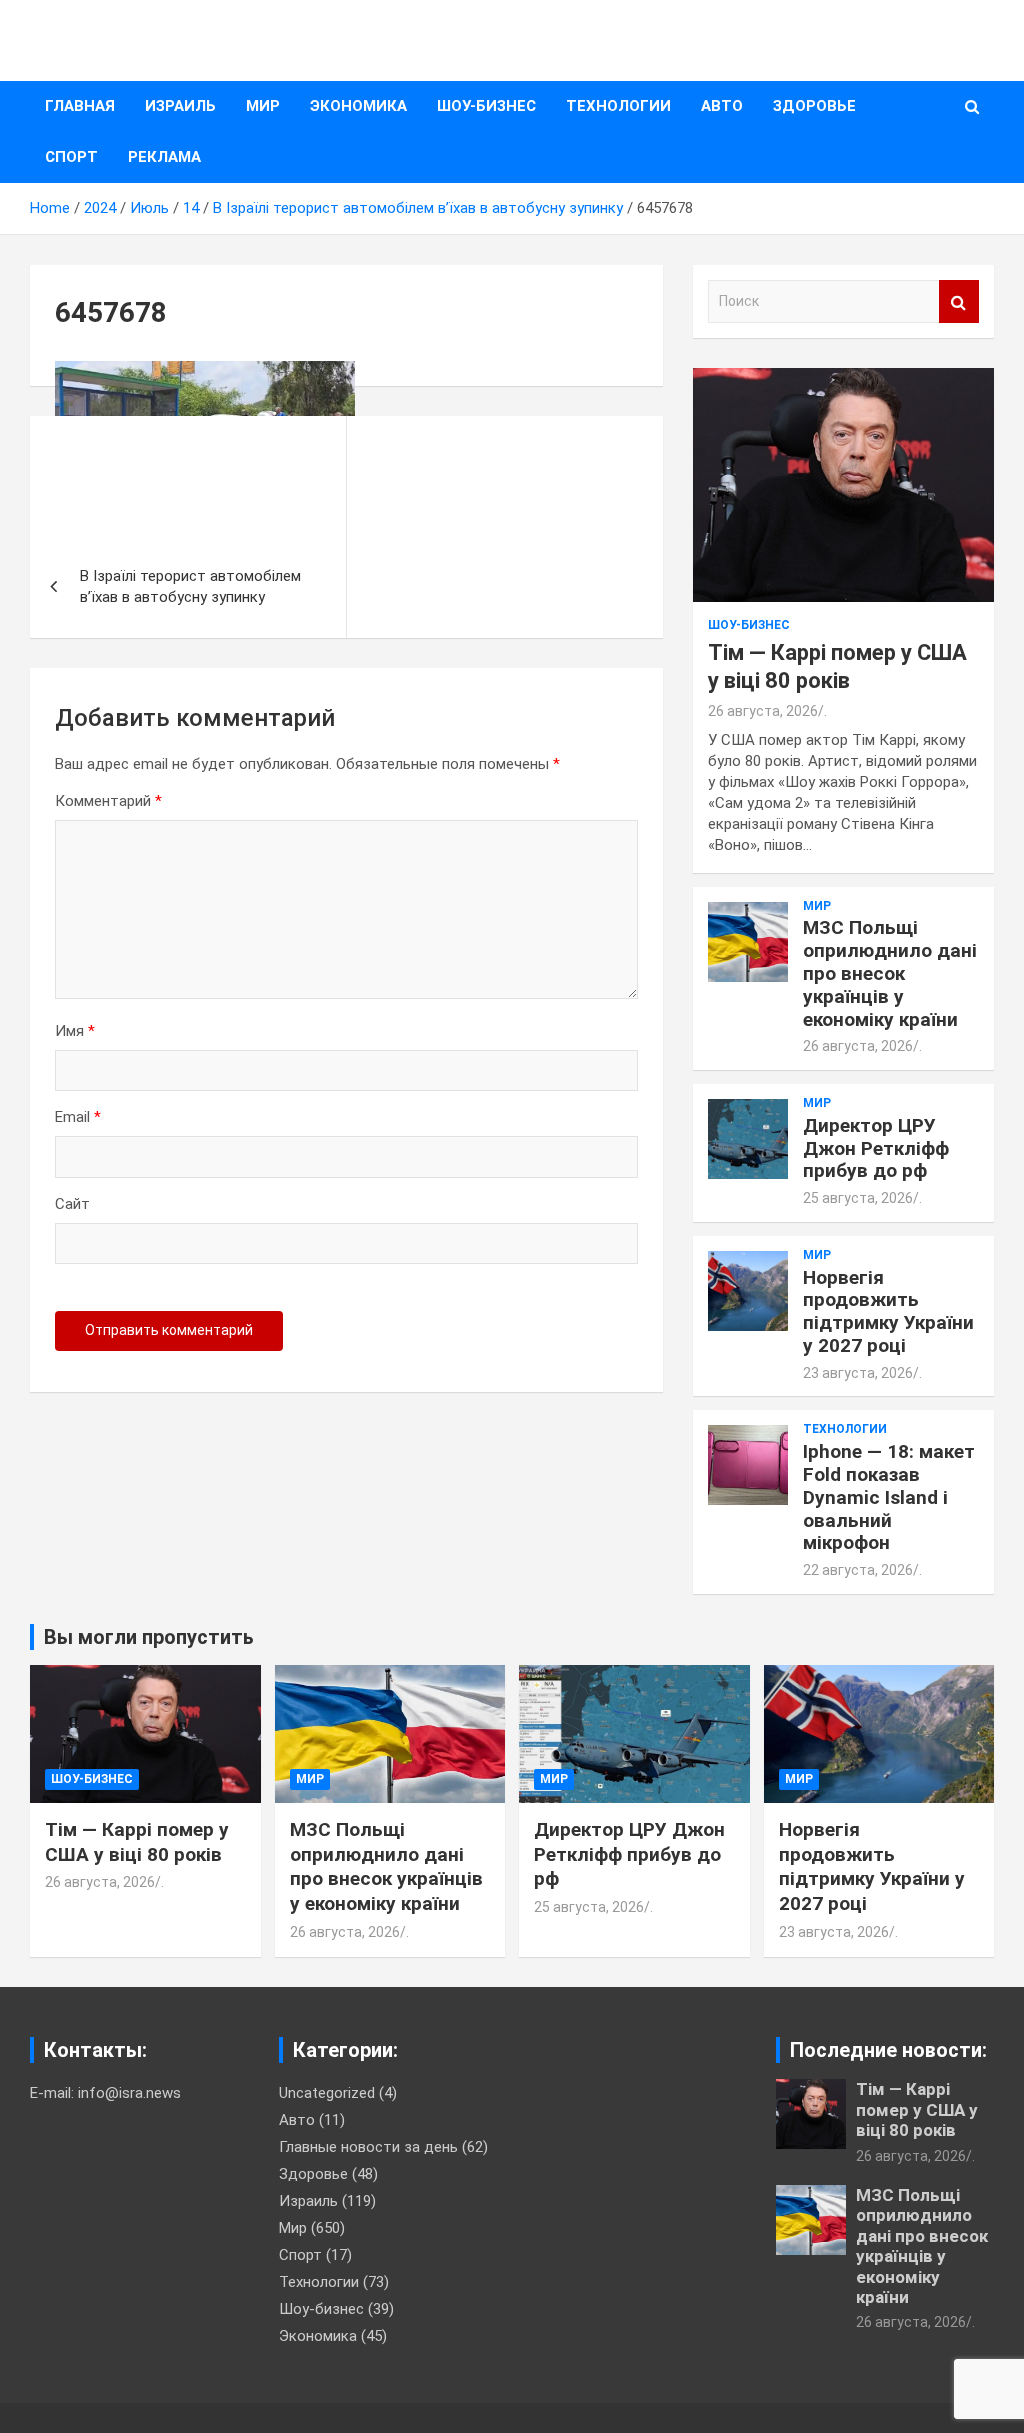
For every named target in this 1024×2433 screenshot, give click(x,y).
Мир (263, 106)
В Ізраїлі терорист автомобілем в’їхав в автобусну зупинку (190, 586)
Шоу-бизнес (486, 106)
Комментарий (108, 801)
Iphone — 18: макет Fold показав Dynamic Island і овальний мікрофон (889, 1497)
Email (78, 1117)
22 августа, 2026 (858, 1570)
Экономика (358, 106)
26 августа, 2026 (763, 711)
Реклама (164, 157)
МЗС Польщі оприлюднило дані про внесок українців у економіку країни (890, 973)
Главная (80, 106)
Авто (722, 106)
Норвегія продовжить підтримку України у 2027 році (888, 1311)
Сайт (72, 1204)
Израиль (180, 106)
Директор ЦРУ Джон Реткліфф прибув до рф (876, 1148)
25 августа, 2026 (858, 1198)
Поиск (959, 301)
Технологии (618, 106)
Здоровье (814, 106)
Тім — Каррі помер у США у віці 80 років (137, 1842)
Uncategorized (327, 2093)
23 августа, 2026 (858, 1373)
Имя (75, 1031)
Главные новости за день (368, 2147)
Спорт (71, 157)
